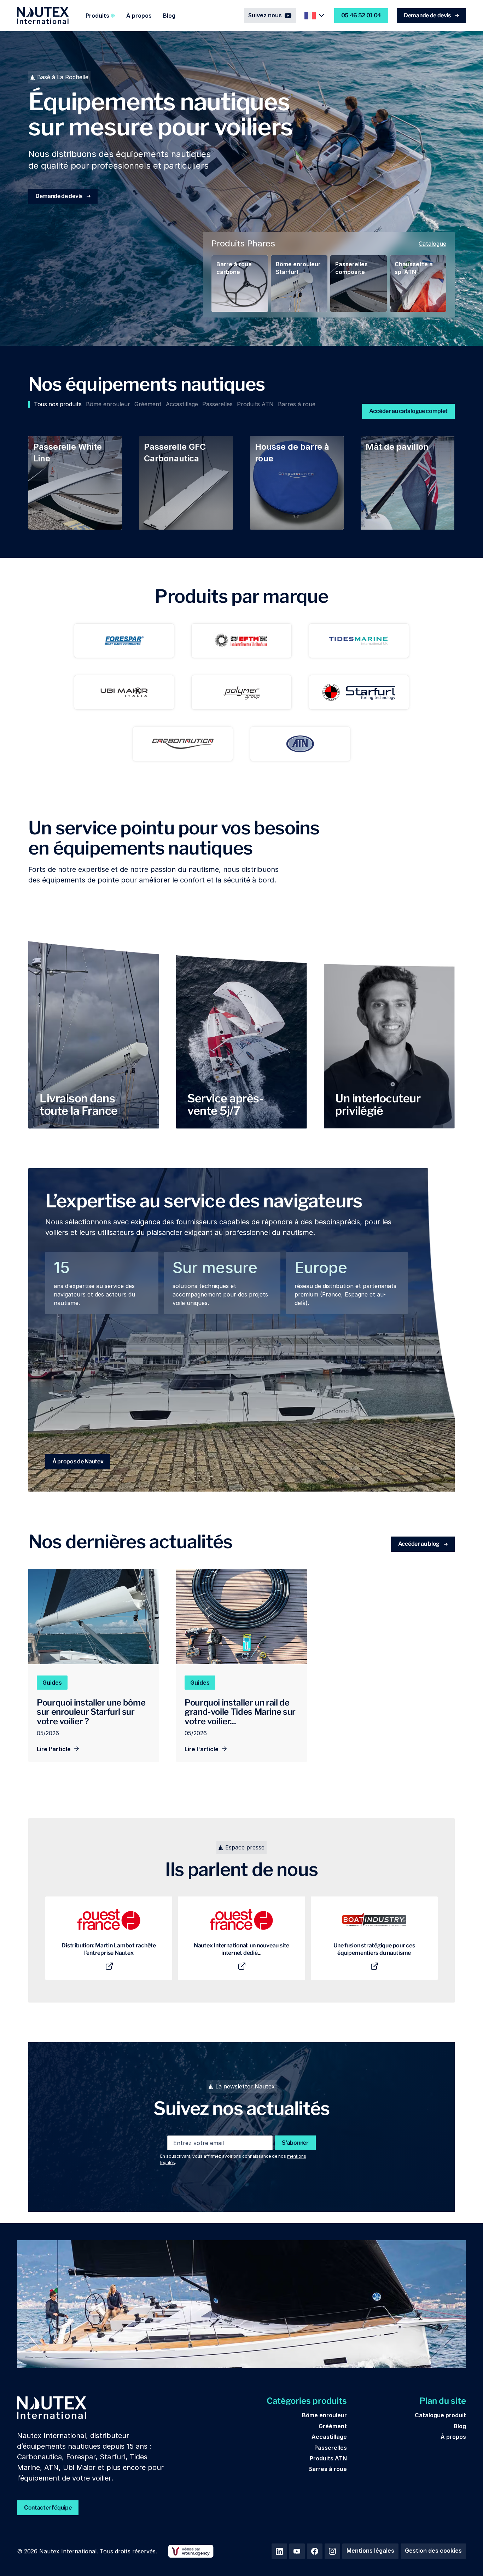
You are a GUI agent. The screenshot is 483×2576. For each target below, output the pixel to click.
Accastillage (329, 2437)
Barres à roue (328, 2469)
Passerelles (331, 2448)
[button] (100, 16)
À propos (139, 16)
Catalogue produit (440, 2415)
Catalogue (432, 244)
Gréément (333, 2426)
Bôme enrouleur (324, 2415)
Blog (169, 16)
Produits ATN (328, 2458)
